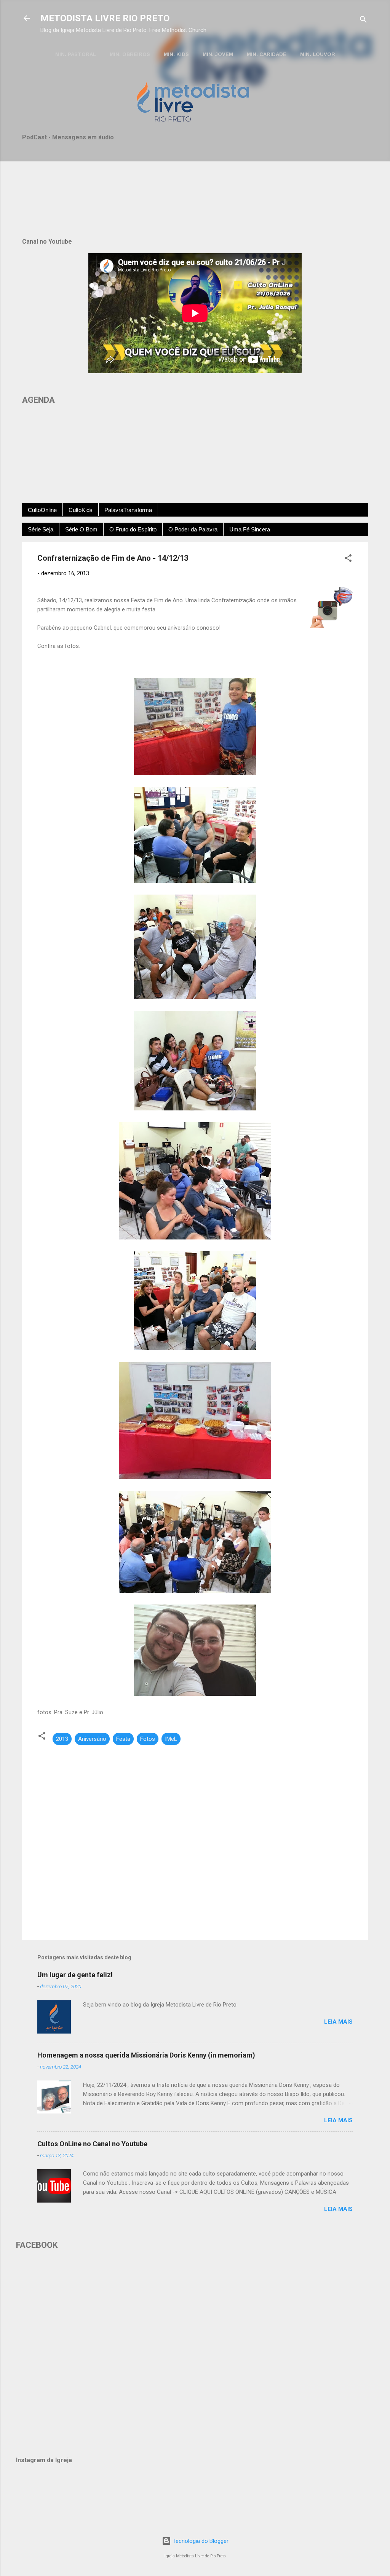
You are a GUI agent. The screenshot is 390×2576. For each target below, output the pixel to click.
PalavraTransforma (128, 510)
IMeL (171, 1739)
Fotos (148, 1739)
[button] (348, 559)
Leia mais (338, 2022)
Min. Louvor (318, 54)
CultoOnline (42, 510)
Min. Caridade (267, 54)
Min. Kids (176, 54)
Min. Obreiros (130, 54)
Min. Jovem (218, 54)
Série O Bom (81, 529)
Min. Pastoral (76, 54)
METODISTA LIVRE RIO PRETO (105, 18)
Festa (123, 1739)
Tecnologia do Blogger (200, 2541)
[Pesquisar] (363, 21)
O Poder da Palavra (193, 529)
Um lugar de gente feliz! (75, 1975)
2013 (62, 1739)
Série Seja (41, 529)
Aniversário (92, 1739)
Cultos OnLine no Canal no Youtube (92, 2144)
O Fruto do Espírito (133, 529)
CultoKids (81, 510)
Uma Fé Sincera (250, 529)
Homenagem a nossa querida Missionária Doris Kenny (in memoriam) (146, 2055)
